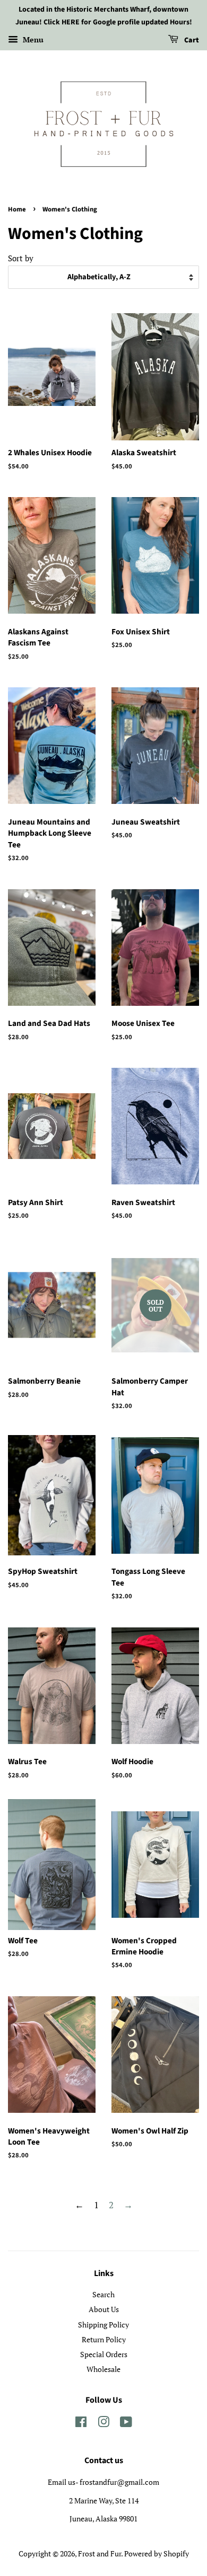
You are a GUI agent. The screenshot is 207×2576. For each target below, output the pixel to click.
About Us (104, 2309)
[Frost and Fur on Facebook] (81, 2424)
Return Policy (104, 2339)
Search (103, 2294)
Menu (32, 39)
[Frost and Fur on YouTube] (126, 2424)
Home (17, 209)
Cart (191, 40)
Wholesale (103, 2369)
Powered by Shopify (157, 2553)
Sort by (21, 258)
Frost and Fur (100, 2553)
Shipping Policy (103, 2325)
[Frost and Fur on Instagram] (103, 2424)
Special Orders (104, 2354)
